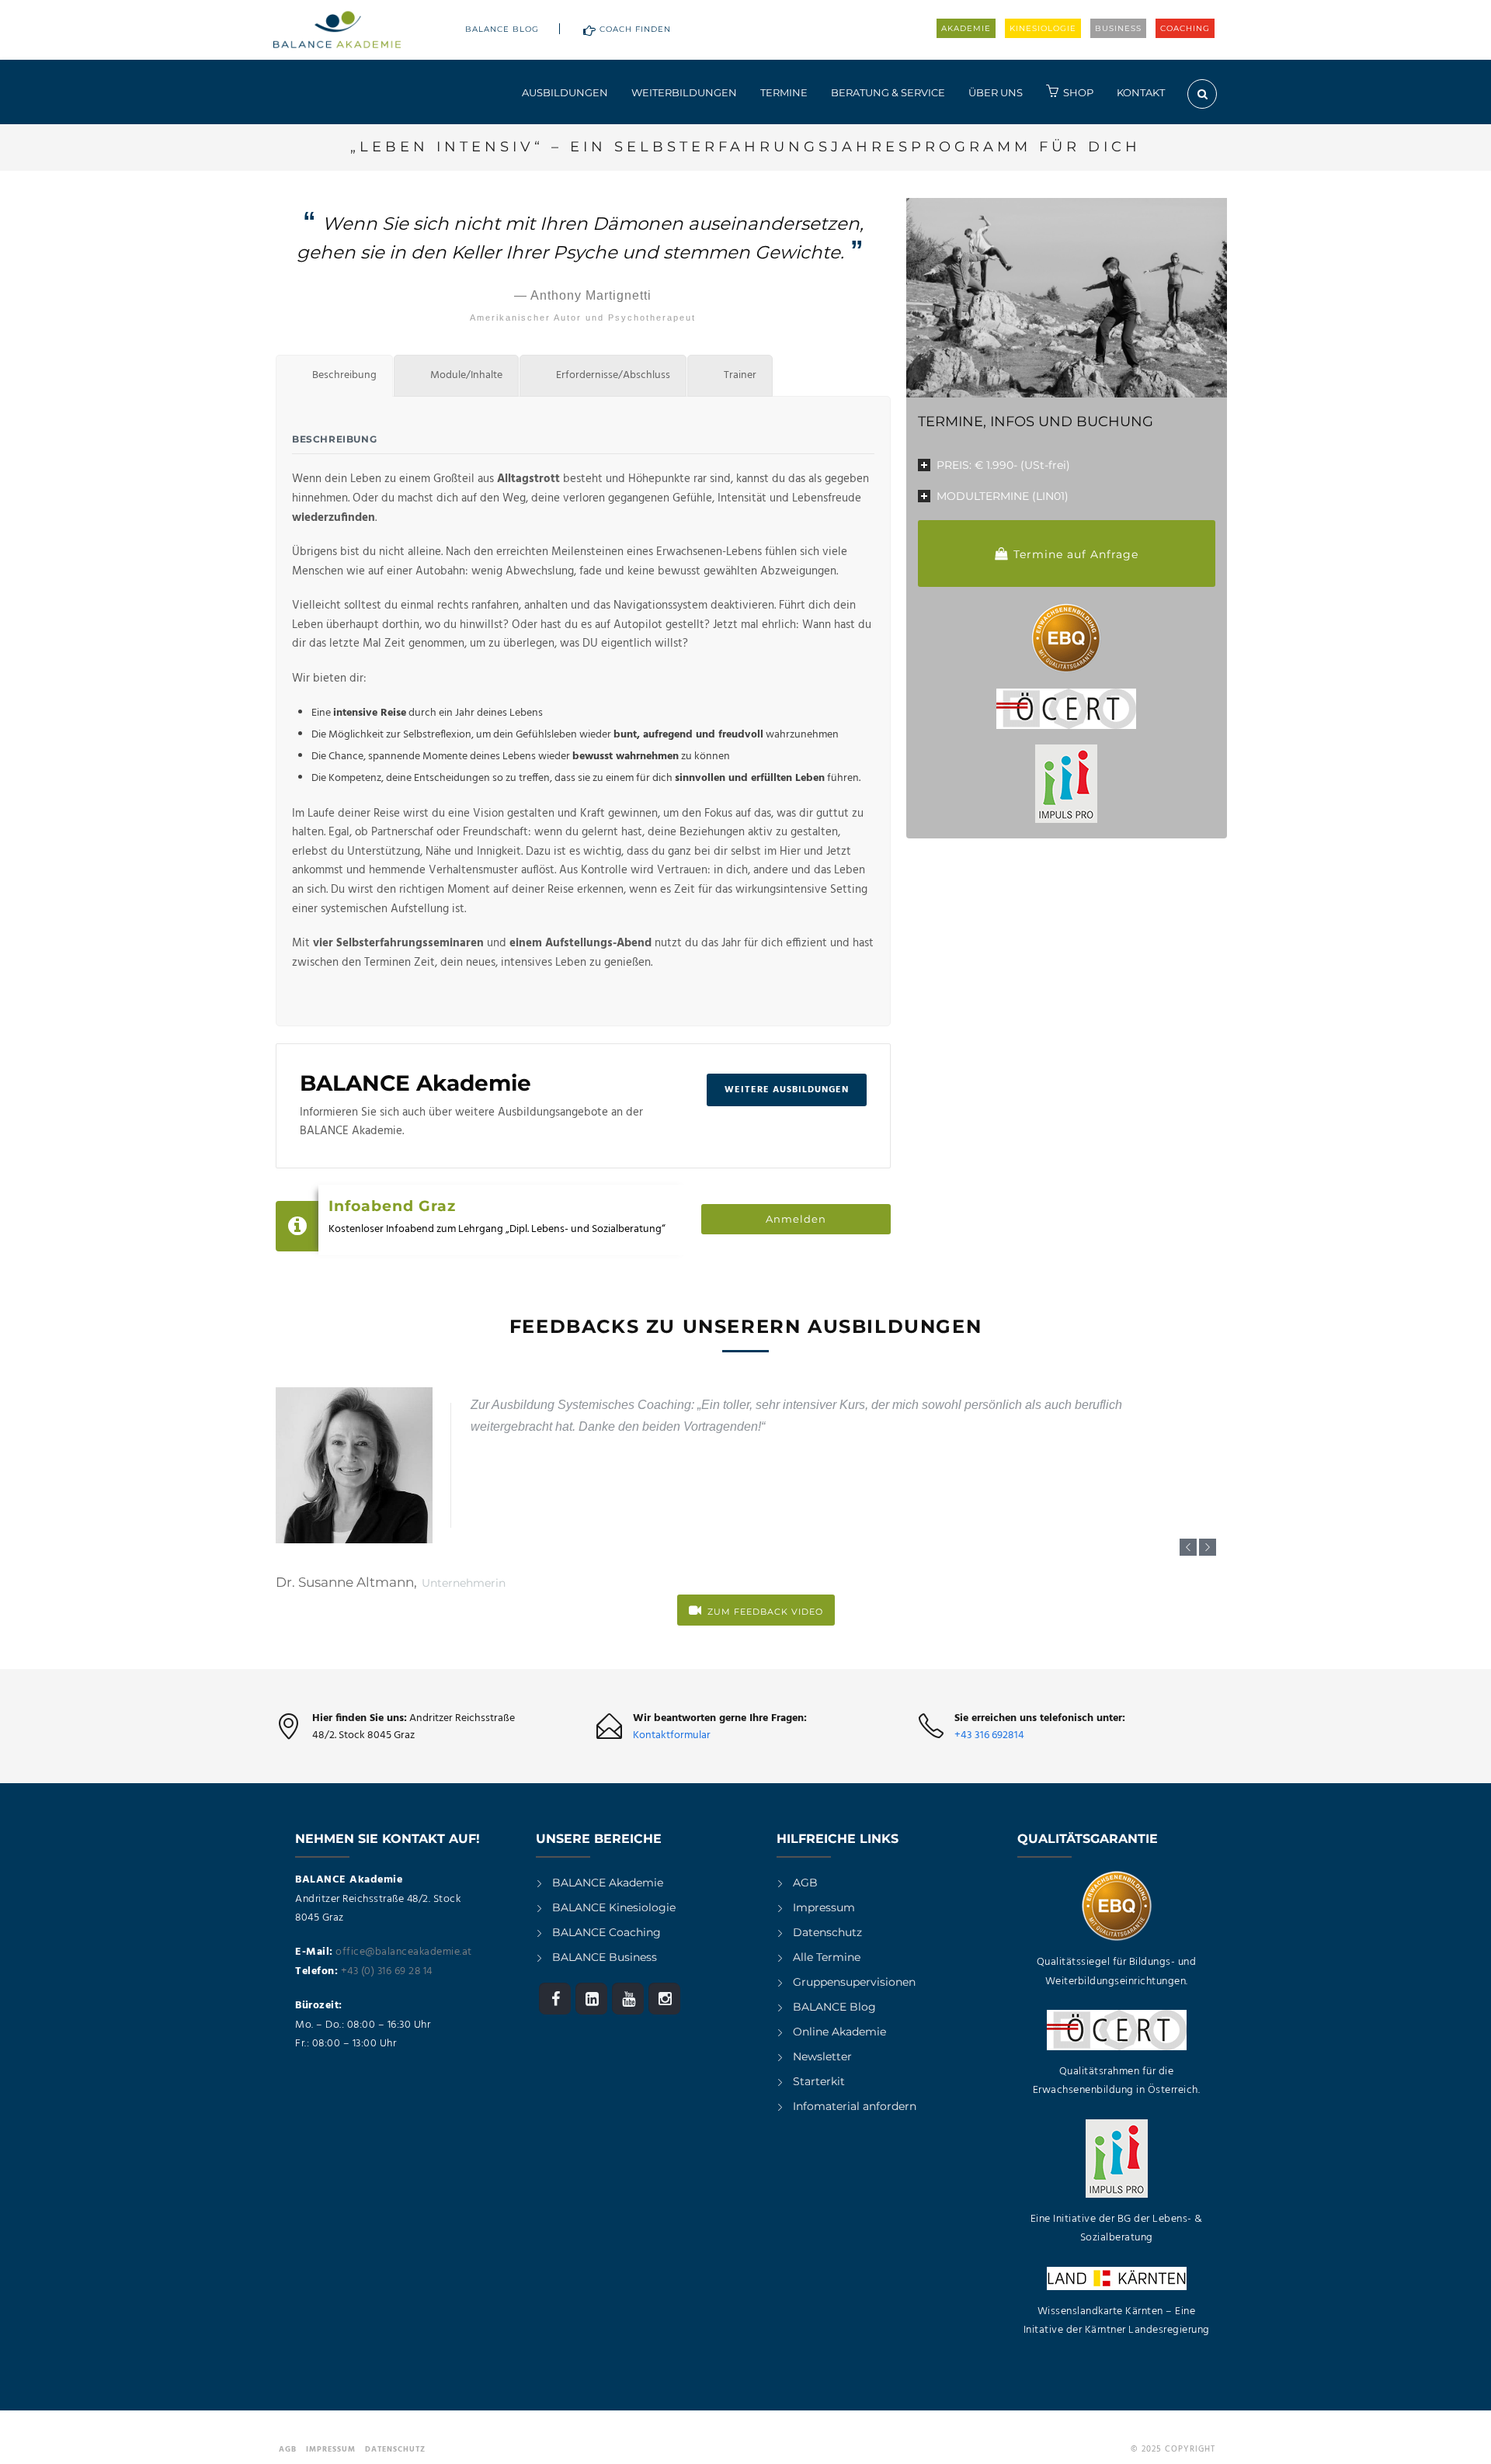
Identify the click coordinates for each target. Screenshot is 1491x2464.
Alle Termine (827, 1957)
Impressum (824, 1907)
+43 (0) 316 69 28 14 (387, 1971)
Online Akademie (839, 2032)
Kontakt (1141, 92)
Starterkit (819, 2081)
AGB (805, 1883)
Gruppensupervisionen (854, 1982)
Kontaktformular (672, 1735)
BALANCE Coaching (606, 1932)
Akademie (966, 28)
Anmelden (796, 1219)
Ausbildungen (565, 92)
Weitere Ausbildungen (787, 1090)
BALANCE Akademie (608, 1883)
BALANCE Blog (502, 29)
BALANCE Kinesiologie (614, 1907)
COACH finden (635, 29)
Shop (1078, 92)
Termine (784, 92)
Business (1118, 28)
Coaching (1185, 28)
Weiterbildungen (684, 92)
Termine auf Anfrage (1076, 554)
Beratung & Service (888, 92)
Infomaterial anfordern (855, 2106)
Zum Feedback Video (765, 1612)
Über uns (996, 92)
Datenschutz (827, 1932)
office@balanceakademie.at (404, 1952)
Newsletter (822, 2056)
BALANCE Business (605, 1957)
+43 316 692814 (989, 1735)
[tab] (334, 376)
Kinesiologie (1043, 28)
